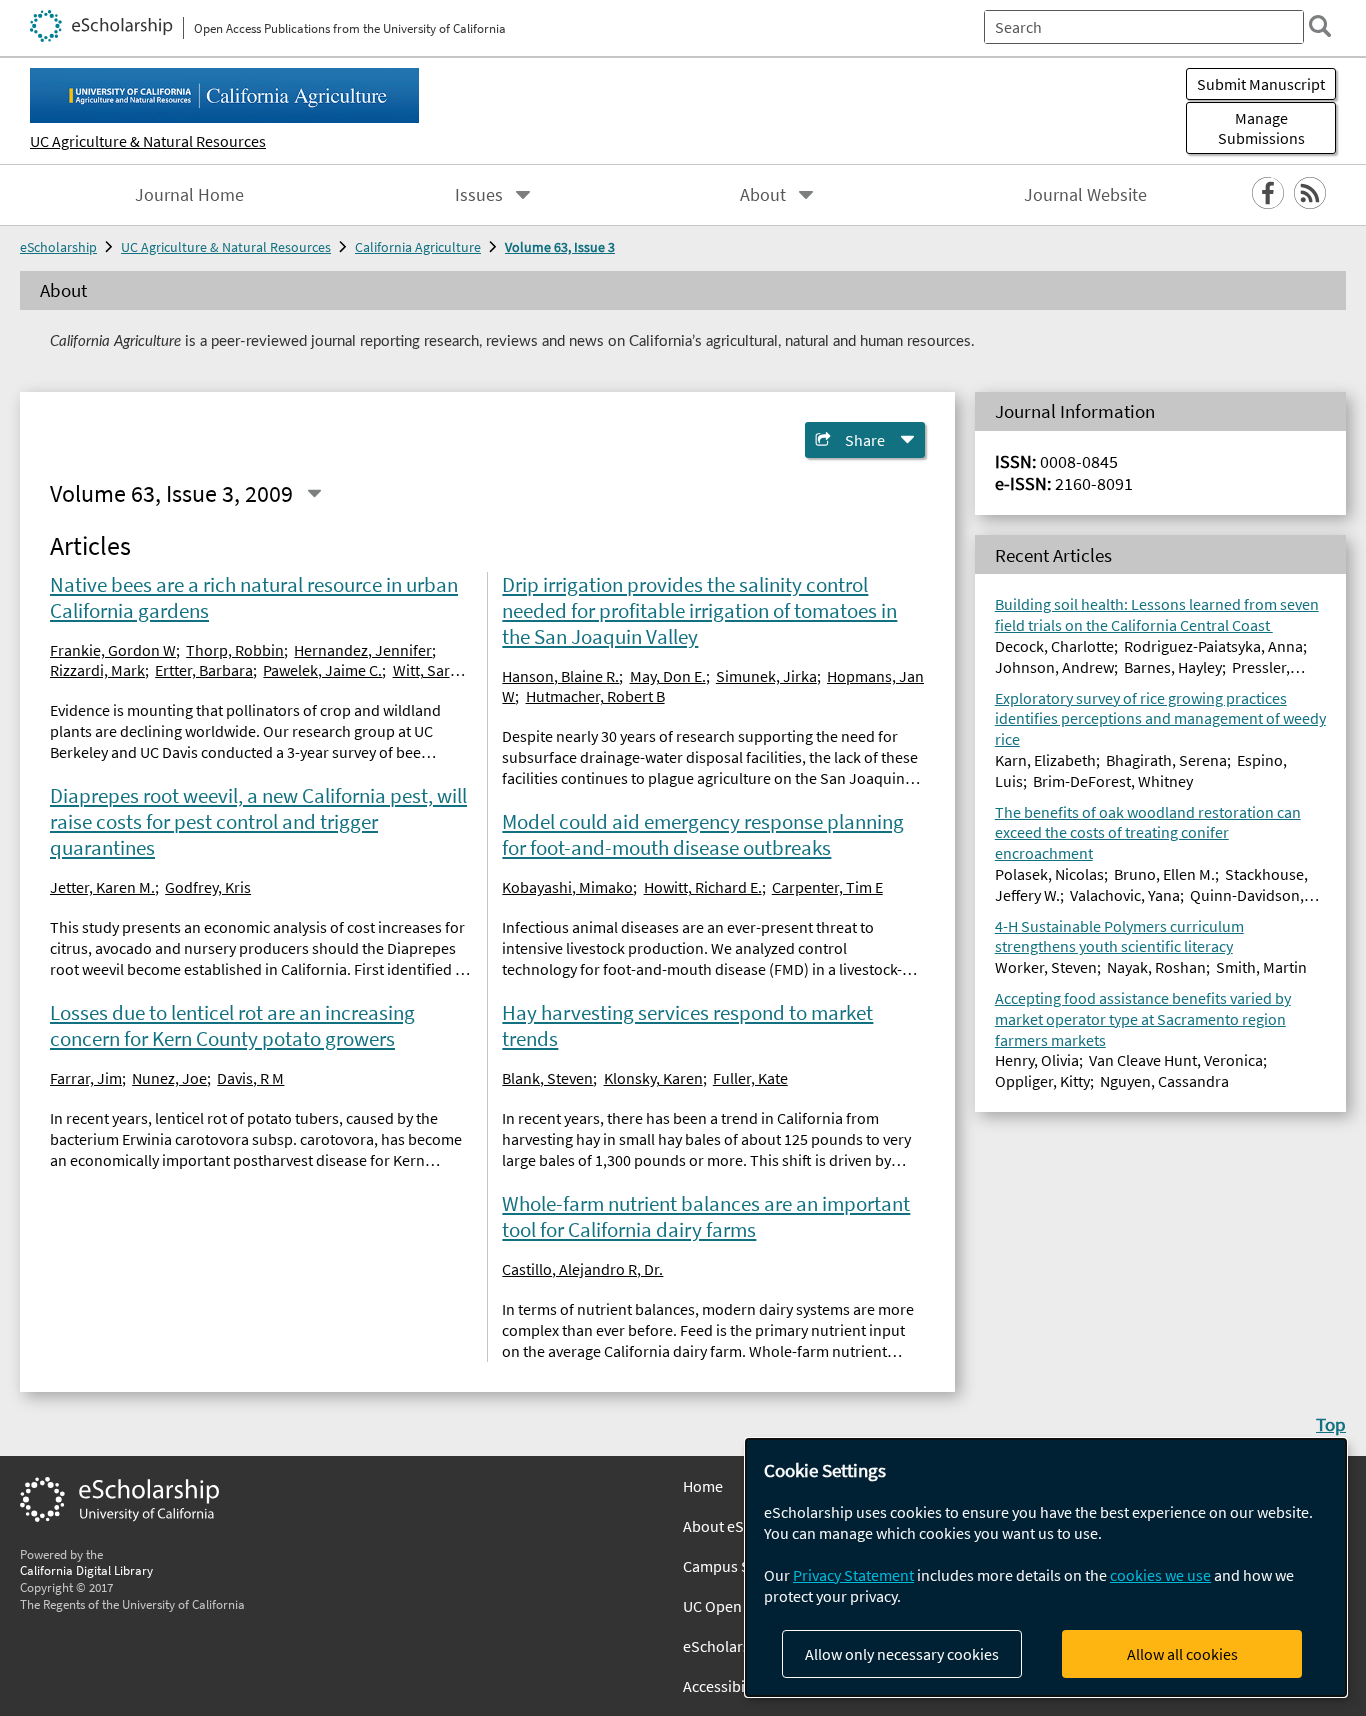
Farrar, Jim (86, 1078)
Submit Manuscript (1261, 84)
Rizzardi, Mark (97, 670)
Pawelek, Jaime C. (322, 670)
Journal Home (189, 195)
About (763, 195)
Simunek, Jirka (766, 676)
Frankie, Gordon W (113, 650)
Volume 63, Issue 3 (560, 247)
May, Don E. (668, 676)
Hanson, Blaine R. (560, 676)
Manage (1261, 128)
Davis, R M (250, 1078)
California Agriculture (418, 247)
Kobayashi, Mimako (567, 887)
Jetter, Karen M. (102, 887)
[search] (1320, 26)
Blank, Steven (547, 1078)
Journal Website (1085, 195)
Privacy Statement (853, 1575)
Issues (479, 195)
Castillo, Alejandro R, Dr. (582, 1269)
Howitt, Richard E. (703, 887)
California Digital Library (86, 1570)
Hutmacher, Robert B (595, 696)
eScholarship (58, 247)
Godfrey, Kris (208, 887)
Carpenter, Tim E (827, 887)
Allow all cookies (1182, 1654)
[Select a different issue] (314, 494)
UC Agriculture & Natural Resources (148, 141)
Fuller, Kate (750, 1078)
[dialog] (1046, 1567)
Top (1331, 1424)
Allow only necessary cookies (902, 1654)
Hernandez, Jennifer (363, 650)
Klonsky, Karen (653, 1078)
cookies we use (1160, 1575)
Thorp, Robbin (235, 650)
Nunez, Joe (169, 1078)
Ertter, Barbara (204, 670)
